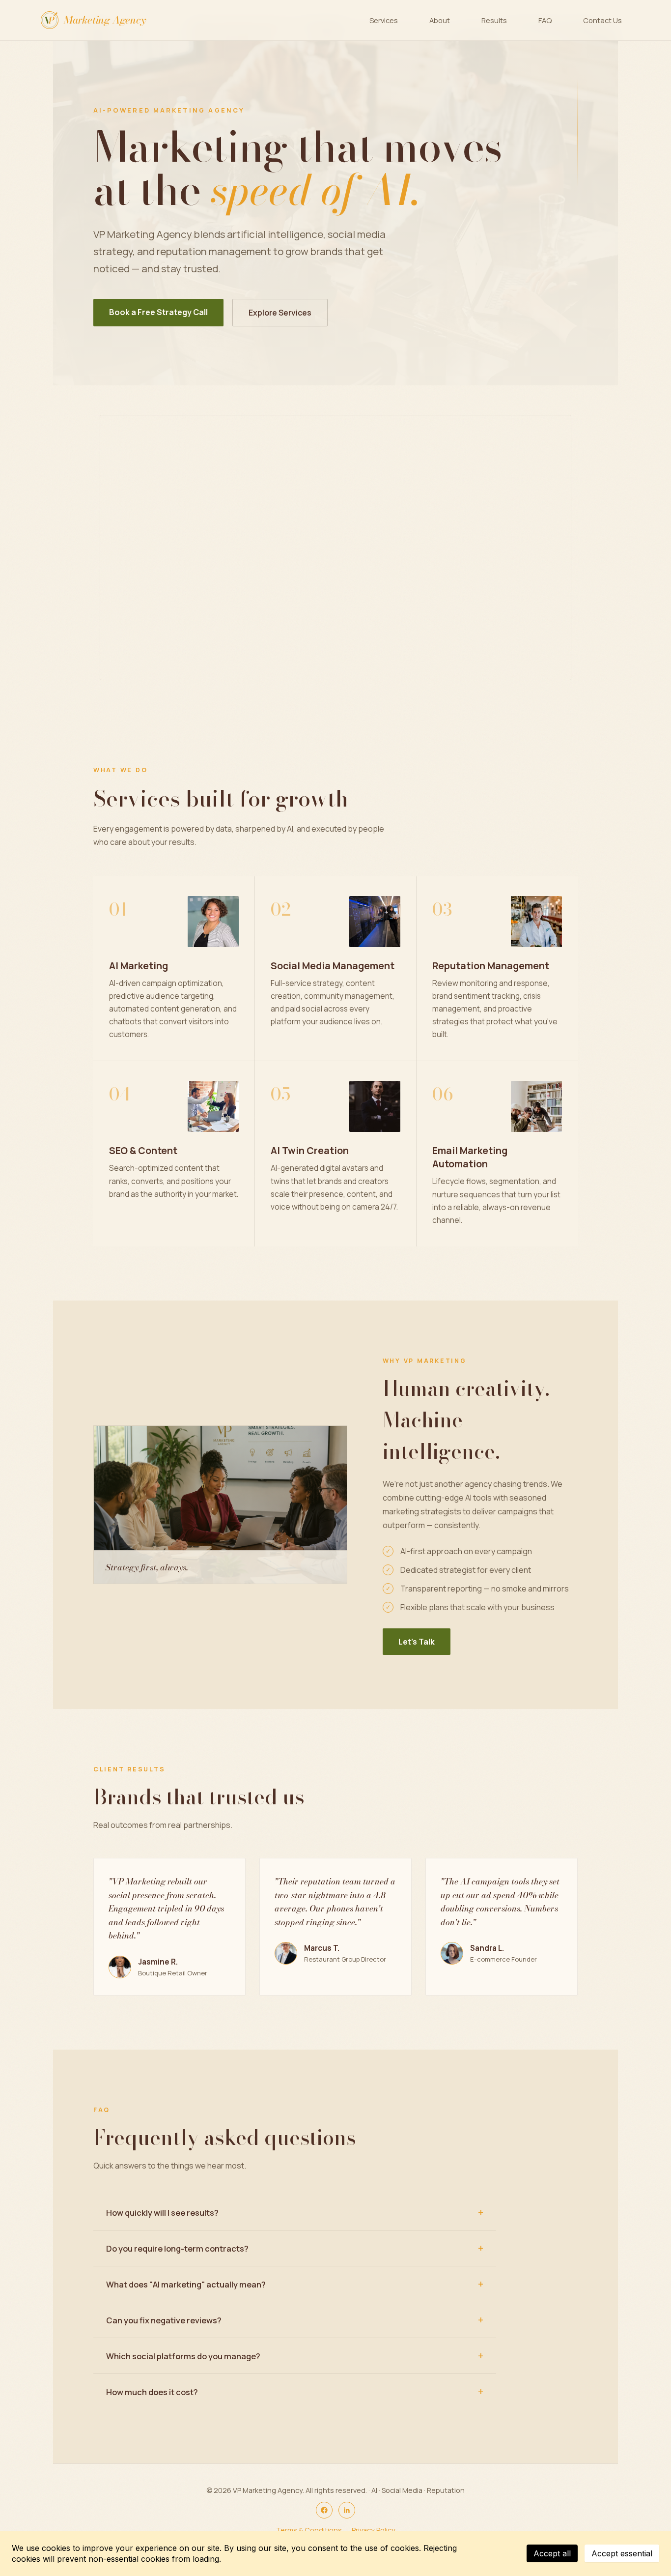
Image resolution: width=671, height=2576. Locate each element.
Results (494, 20)
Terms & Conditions (309, 2530)
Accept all (552, 2553)
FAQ (545, 20)
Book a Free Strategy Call (158, 312)
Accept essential (622, 2553)
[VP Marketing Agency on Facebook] (324, 2510)
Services (384, 20)
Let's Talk (417, 1642)
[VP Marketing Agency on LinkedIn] (347, 2510)
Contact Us (602, 20)
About (440, 20)
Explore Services (280, 313)
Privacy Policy (374, 2530)
